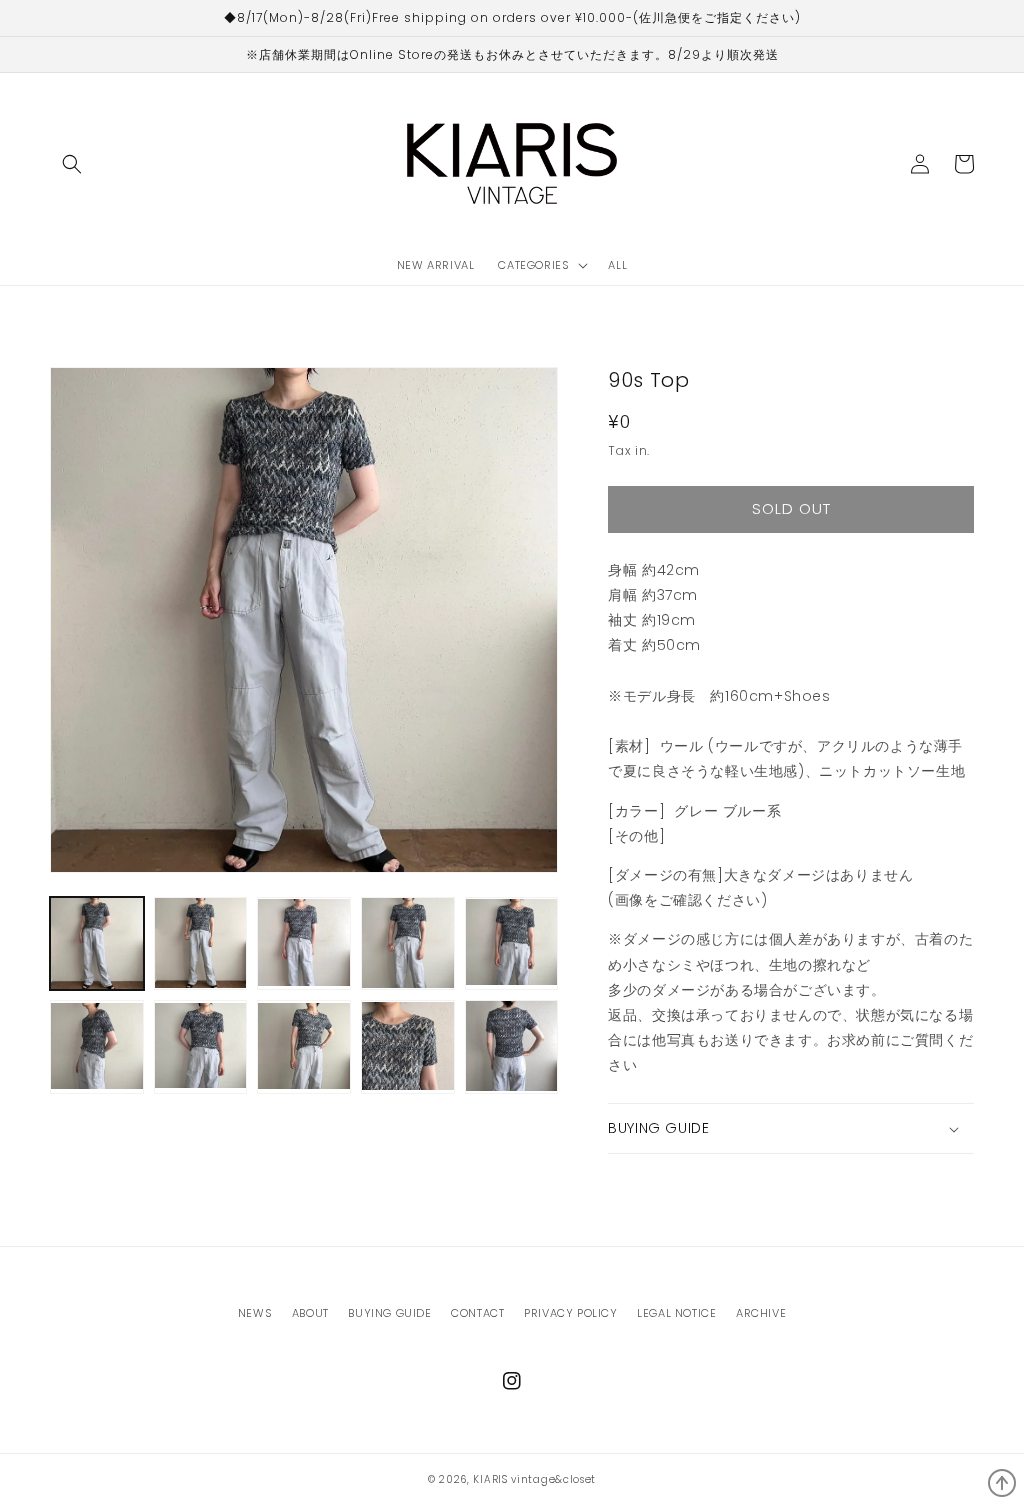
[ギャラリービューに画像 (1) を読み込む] (97, 944)
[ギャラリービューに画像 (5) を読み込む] (512, 944)
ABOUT (310, 1313)
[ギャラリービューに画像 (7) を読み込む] (201, 1047)
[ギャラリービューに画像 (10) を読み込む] (512, 1047)
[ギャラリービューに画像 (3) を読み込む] (304, 944)
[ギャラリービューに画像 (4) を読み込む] (408, 944)
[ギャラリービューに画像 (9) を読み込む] (408, 1047)
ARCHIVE (761, 1313)
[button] (72, 164)
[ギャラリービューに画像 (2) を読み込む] (201, 944)
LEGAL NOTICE (676, 1313)
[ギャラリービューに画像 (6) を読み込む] (97, 1047)
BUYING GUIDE (389, 1313)
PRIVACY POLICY (570, 1313)
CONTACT (477, 1313)
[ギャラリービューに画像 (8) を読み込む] (304, 1047)
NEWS (255, 1313)
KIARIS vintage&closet (534, 1479)
